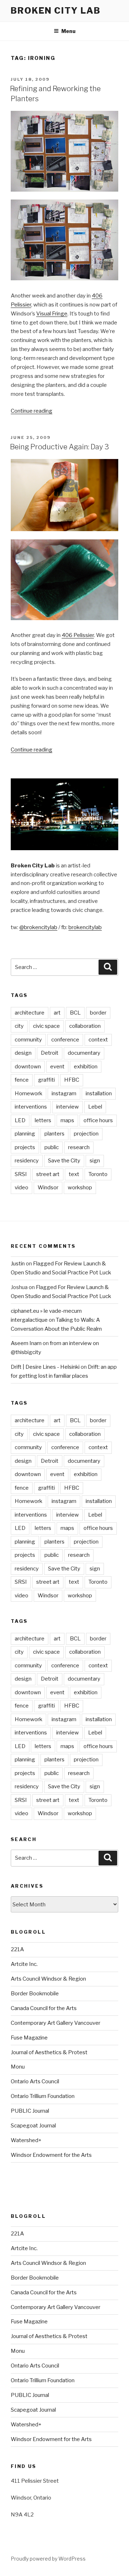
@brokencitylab (38, 927)
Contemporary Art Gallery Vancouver (56, 2023)
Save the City (64, 1161)
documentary (84, 1053)
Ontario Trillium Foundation (43, 2096)
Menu (68, 31)
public (52, 1147)
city (19, 1026)
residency (27, 1161)
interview (68, 1107)
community (28, 1040)
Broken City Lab (56, 11)
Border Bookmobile (35, 1994)
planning (25, 1134)
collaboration (85, 1026)
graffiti (46, 1080)
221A (17, 1949)
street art (48, 1174)
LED (20, 1120)
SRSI (21, 1174)
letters (43, 1120)
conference (65, 1040)
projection (86, 1134)
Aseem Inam (26, 1343)
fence (22, 1080)
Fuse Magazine (29, 2038)
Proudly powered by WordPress (48, 2559)
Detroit (50, 1053)
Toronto (98, 1174)
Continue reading (32, 411)
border (98, 1013)
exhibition (86, 1067)
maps (67, 1120)
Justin (18, 1264)
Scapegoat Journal (33, 2126)
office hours (98, 1120)
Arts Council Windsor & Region (48, 1979)
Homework (28, 1093)
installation (99, 1093)
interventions (31, 1107)
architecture (30, 1013)
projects (25, 1147)
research (79, 1147)
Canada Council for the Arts (44, 2008)
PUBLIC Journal (30, 2111)
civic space (46, 1026)
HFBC (72, 1080)
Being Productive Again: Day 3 (59, 447)
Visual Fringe (52, 314)
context (98, 1040)
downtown (28, 1067)
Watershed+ (26, 2140)
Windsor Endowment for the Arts (51, 2155)
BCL (75, 1013)
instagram (64, 1093)
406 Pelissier (78, 635)
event (57, 1067)
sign (95, 1161)
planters (54, 1134)
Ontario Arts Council (35, 2081)
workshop (80, 1188)
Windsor (48, 1188)
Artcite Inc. (24, 1964)
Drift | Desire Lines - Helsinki (45, 1367)
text (74, 1174)
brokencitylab (85, 927)
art (57, 1013)
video (21, 1188)
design (23, 1053)
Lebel (95, 1107)
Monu (18, 2067)
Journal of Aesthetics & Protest (49, 2052)
